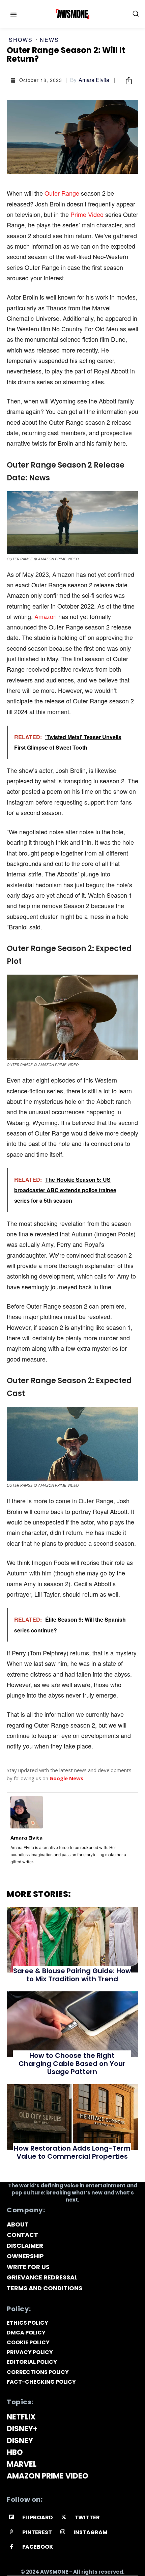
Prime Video (88, 214)
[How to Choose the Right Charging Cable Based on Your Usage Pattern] (72, 2024)
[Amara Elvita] (27, 1812)
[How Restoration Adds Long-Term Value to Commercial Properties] (72, 2117)
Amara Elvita (94, 80)
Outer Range (62, 193)
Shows (21, 40)
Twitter (87, 2517)
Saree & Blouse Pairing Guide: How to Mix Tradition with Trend (72, 1975)
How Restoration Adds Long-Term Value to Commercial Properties (72, 2152)
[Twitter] (64, 2517)
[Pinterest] (12, 2532)
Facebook (38, 2547)
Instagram (91, 2532)
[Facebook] (12, 2547)
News (49, 40)
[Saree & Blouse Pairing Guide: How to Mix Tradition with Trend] (72, 1940)
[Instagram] (63, 2532)
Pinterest (37, 2532)
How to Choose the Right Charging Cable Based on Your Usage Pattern (72, 2064)
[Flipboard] (12, 2517)
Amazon (46, 616)
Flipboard (38, 2517)
